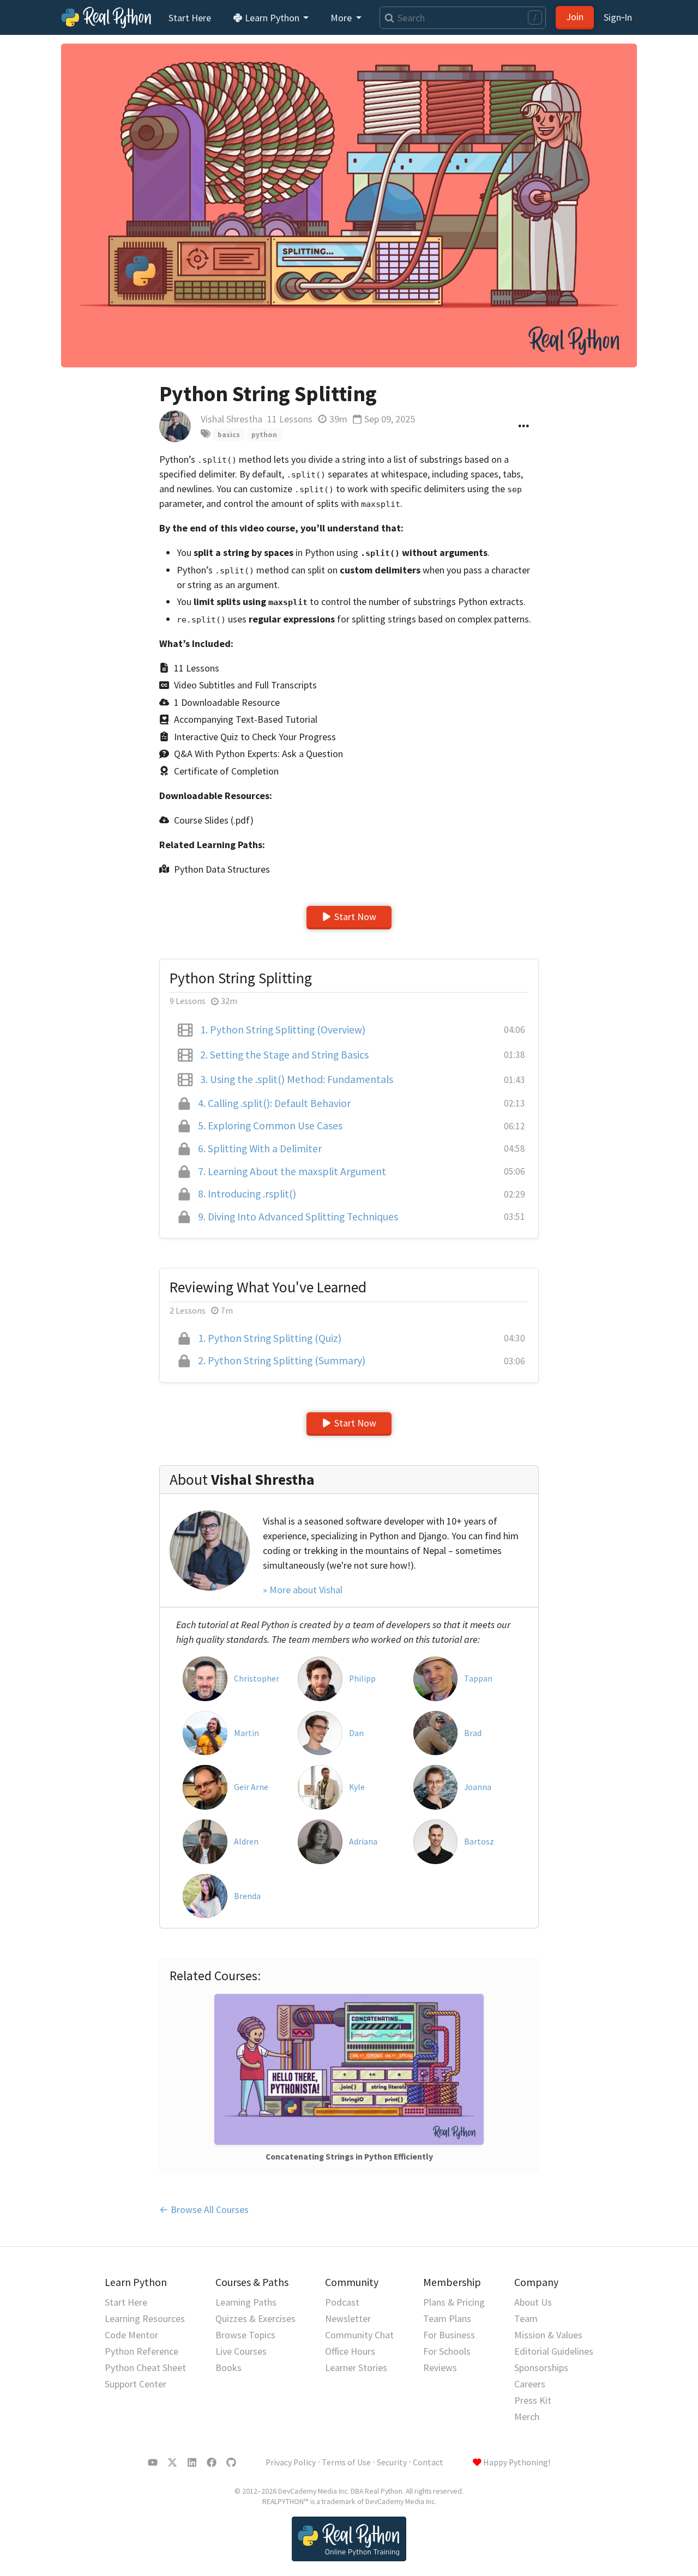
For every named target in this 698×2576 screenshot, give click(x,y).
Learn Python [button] (272, 18)
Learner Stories (356, 2368)
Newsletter (348, 2318)
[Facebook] (212, 2463)
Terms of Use (346, 2462)
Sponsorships (541, 2368)
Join (575, 17)
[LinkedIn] (192, 2463)
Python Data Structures (222, 869)
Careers (530, 2384)
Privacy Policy (291, 2462)
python (264, 435)
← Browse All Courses (204, 2209)
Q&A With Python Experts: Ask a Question (258, 754)
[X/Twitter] (172, 2463)
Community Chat (359, 2335)
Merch (527, 2417)
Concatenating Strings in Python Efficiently (349, 2157)
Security (392, 2462)
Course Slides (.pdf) (214, 820)
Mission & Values (548, 2335)
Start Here (190, 18)
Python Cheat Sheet (145, 2368)
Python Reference (142, 2351)
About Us (533, 2302)
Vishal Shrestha (231, 419)
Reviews (440, 2368)
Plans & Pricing (454, 2302)
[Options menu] (524, 426)
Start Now (355, 917)
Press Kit (533, 2400)
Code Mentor (131, 2335)
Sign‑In (618, 17)
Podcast (342, 2302)
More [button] (342, 18)
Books (228, 2368)
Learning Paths (246, 2302)
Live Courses (241, 2351)
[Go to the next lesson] (349, 205)
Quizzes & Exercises (255, 2318)
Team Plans (447, 2318)
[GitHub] (231, 2463)
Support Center (136, 2384)
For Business (449, 2335)
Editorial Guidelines (554, 2351)
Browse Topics (245, 2335)
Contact (428, 2462)
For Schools (447, 2351)
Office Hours (350, 2351)
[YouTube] (153, 2463)
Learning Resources (145, 2318)
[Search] (387, 18)
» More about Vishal (303, 1590)
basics (229, 435)
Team (526, 2318)
